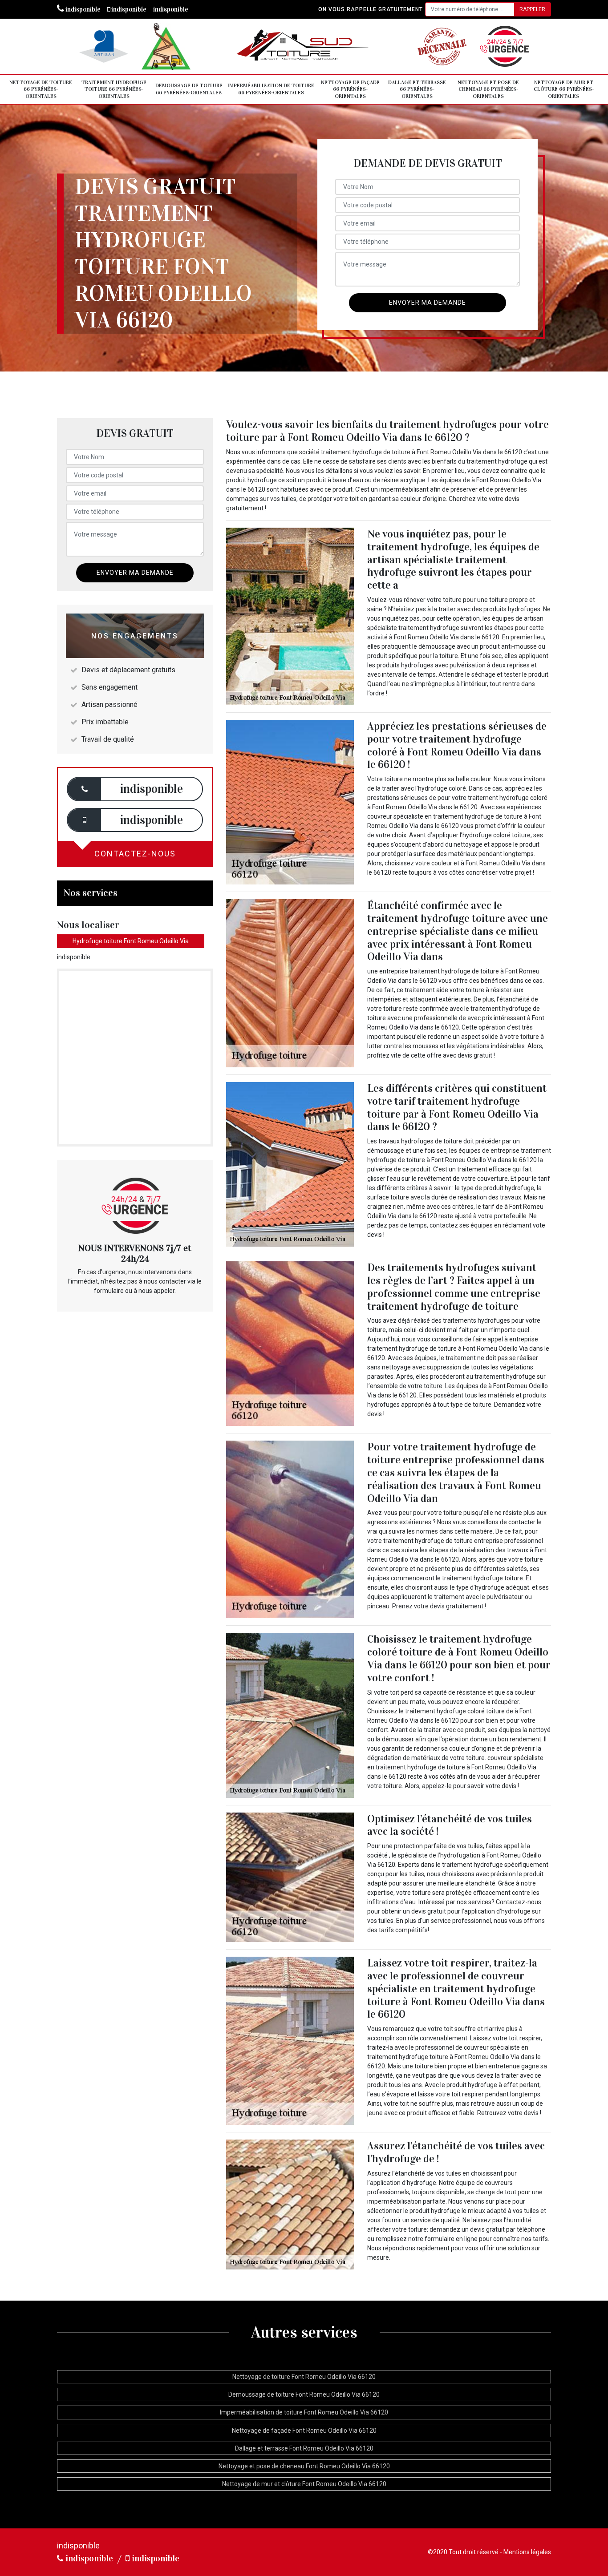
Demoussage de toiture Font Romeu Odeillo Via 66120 (304, 2394)
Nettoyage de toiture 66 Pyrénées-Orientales (41, 89)
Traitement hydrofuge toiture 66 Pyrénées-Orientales (114, 89)
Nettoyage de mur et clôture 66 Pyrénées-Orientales (564, 89)
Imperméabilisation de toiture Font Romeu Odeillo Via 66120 (304, 2412)
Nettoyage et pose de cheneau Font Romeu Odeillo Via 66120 (304, 2466)
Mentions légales (527, 2552)
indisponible (82, 9)
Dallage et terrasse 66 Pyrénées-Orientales (417, 89)
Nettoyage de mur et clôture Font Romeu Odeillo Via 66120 (304, 2484)
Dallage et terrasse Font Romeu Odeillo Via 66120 (304, 2448)
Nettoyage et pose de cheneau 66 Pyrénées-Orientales (488, 89)
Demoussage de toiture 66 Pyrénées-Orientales (189, 89)
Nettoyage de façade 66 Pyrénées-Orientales (350, 89)
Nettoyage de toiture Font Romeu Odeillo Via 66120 (304, 2377)
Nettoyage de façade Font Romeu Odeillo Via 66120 (304, 2431)
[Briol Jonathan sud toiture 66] (304, 46)
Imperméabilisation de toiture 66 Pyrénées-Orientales (271, 89)
